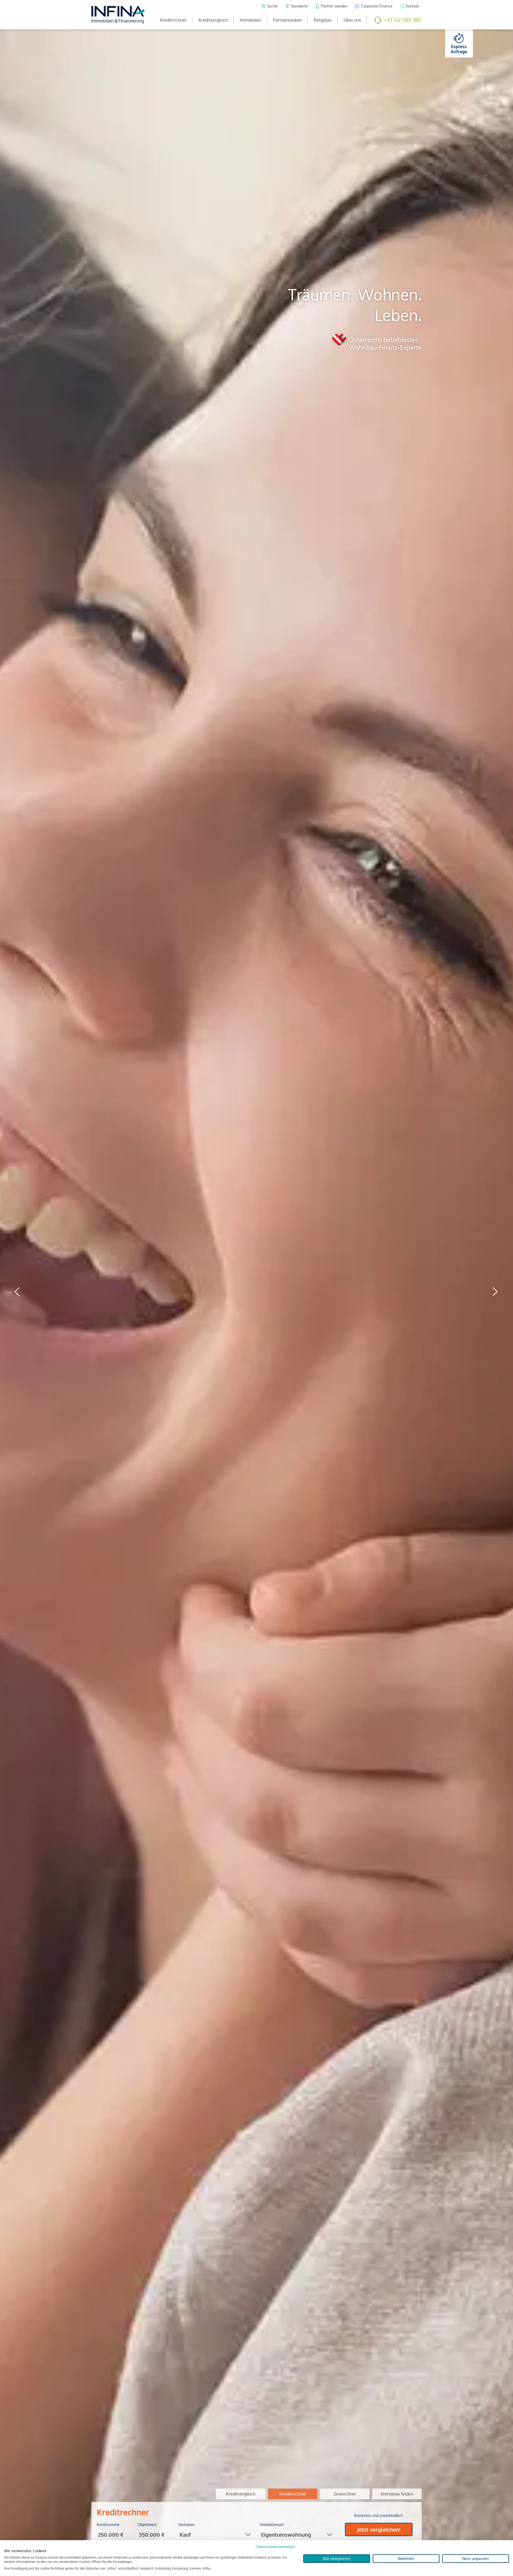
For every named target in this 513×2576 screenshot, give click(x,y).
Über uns (352, 20)
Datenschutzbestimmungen (275, 2547)
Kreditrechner (173, 20)
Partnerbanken (287, 20)
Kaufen (261, 2513)
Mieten (286, 2513)
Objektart (186, 2525)
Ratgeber (323, 20)
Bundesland (270, 2525)
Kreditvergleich (213, 20)
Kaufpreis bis (108, 2525)
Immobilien (250, 20)
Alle (239, 2513)
